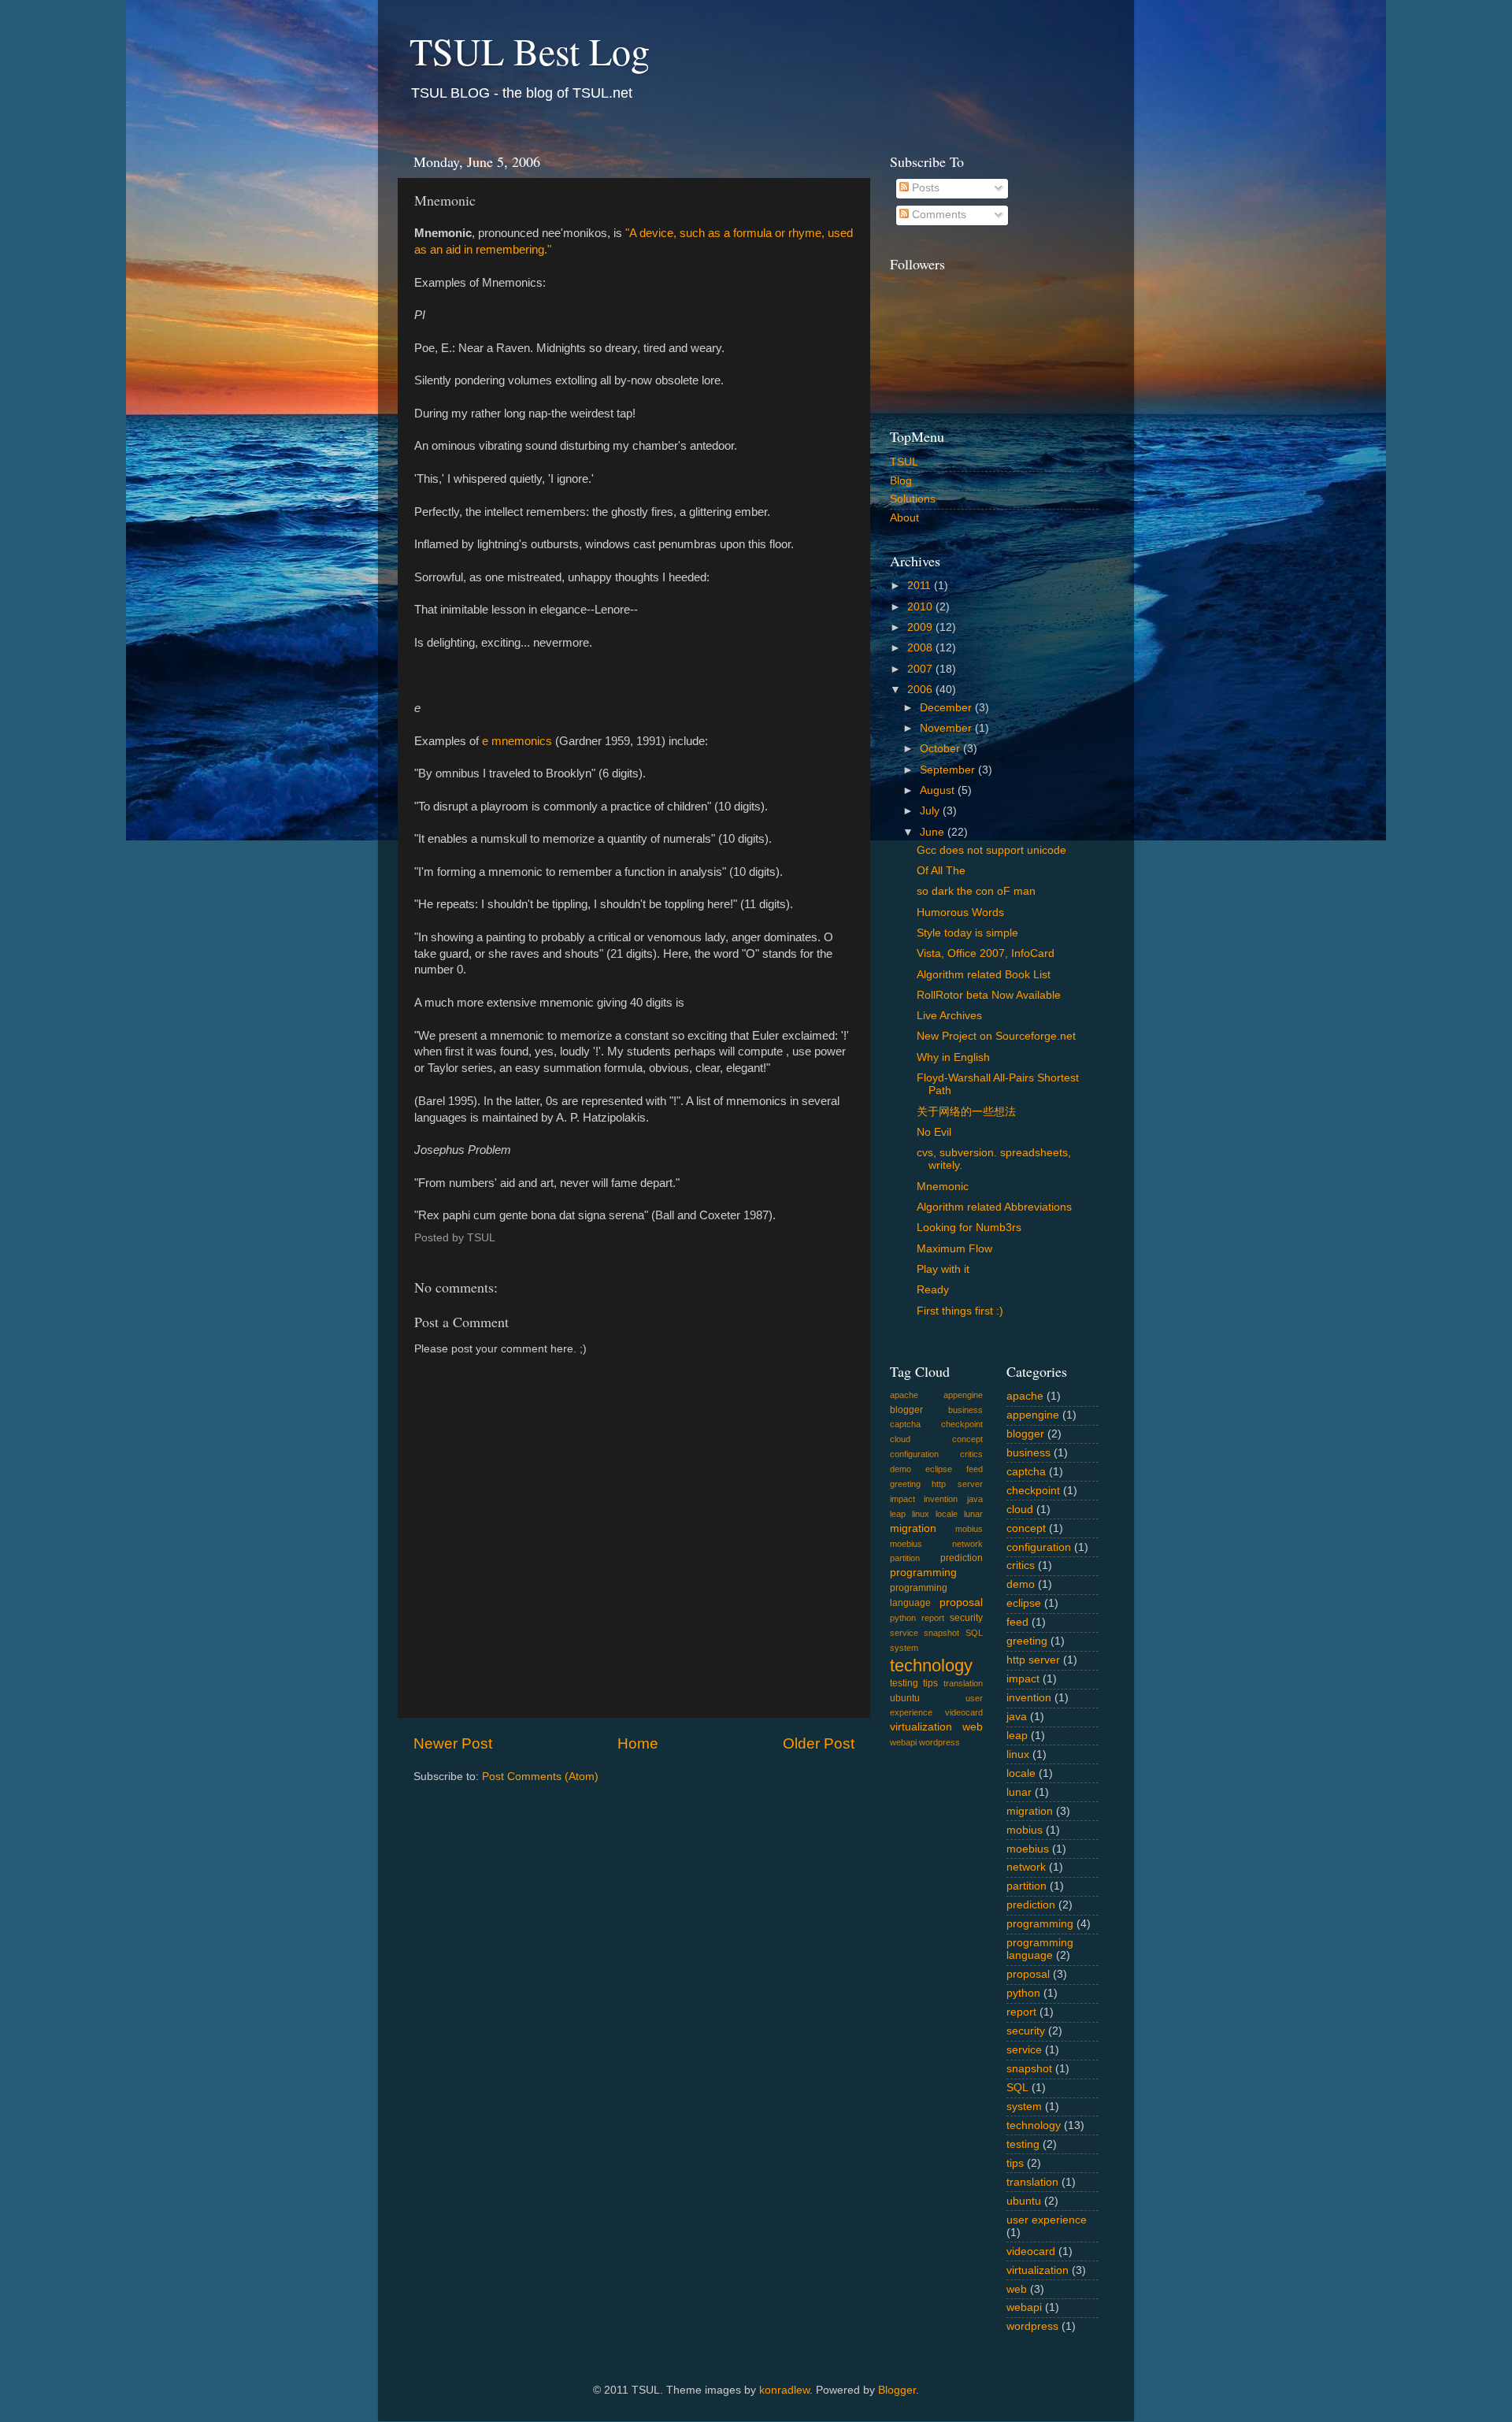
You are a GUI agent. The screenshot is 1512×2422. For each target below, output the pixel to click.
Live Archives (949, 1016)
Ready (933, 1290)
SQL (974, 1633)
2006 (921, 690)
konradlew (784, 2390)
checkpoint (962, 1424)
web (973, 1727)
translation (963, 1683)
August (939, 790)
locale (947, 1514)
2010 (921, 607)
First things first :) (960, 1311)
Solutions (913, 499)
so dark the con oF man (976, 891)
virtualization (921, 1727)
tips (930, 1683)
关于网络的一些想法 (966, 1112)
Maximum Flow (954, 1249)
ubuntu (905, 1698)
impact (902, 1499)
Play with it (943, 1269)
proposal (961, 1602)
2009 (921, 627)
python (903, 1618)
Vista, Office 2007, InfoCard (986, 953)
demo (901, 1469)
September (949, 770)
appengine (963, 1395)
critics (971, 1454)
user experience (1047, 2220)
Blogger (897, 2390)
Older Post (819, 1743)
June (934, 832)
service (904, 1633)
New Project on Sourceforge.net (996, 1036)
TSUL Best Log (530, 50)
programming (923, 1573)
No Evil (934, 1132)
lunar (973, 1514)
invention (941, 1499)
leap (898, 1514)
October (941, 749)
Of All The (941, 871)
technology (931, 1665)
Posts (924, 188)
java (975, 1499)
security (966, 1618)
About (904, 518)
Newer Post (453, 1743)
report (933, 1618)
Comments (938, 215)
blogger (906, 1410)
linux (921, 1514)
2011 (921, 586)
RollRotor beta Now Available (989, 995)
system (904, 1648)
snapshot (941, 1633)
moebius (906, 1544)
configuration (914, 1454)
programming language (1040, 1949)
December (947, 708)
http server (957, 1484)
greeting (905, 1484)
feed (975, 1469)
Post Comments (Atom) (540, 1777)
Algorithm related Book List (984, 975)
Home (638, 1743)
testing (904, 1683)
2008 (921, 648)
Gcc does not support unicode (991, 850)
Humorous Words (960, 912)
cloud (900, 1439)
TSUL (904, 462)
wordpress (939, 1742)
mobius (969, 1529)
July (931, 811)
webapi (903, 1742)
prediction (962, 1558)
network (967, 1544)
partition (905, 1558)
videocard (964, 1712)
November (947, 728)
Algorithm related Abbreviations (994, 1207)
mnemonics (522, 741)
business (965, 1410)
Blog (901, 481)
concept (967, 1439)
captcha (905, 1424)
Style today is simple (967, 933)
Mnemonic (943, 1187)
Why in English (953, 1057)
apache (904, 1395)
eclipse (939, 1469)
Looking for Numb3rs (969, 1228)
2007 (921, 669)
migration (913, 1528)
